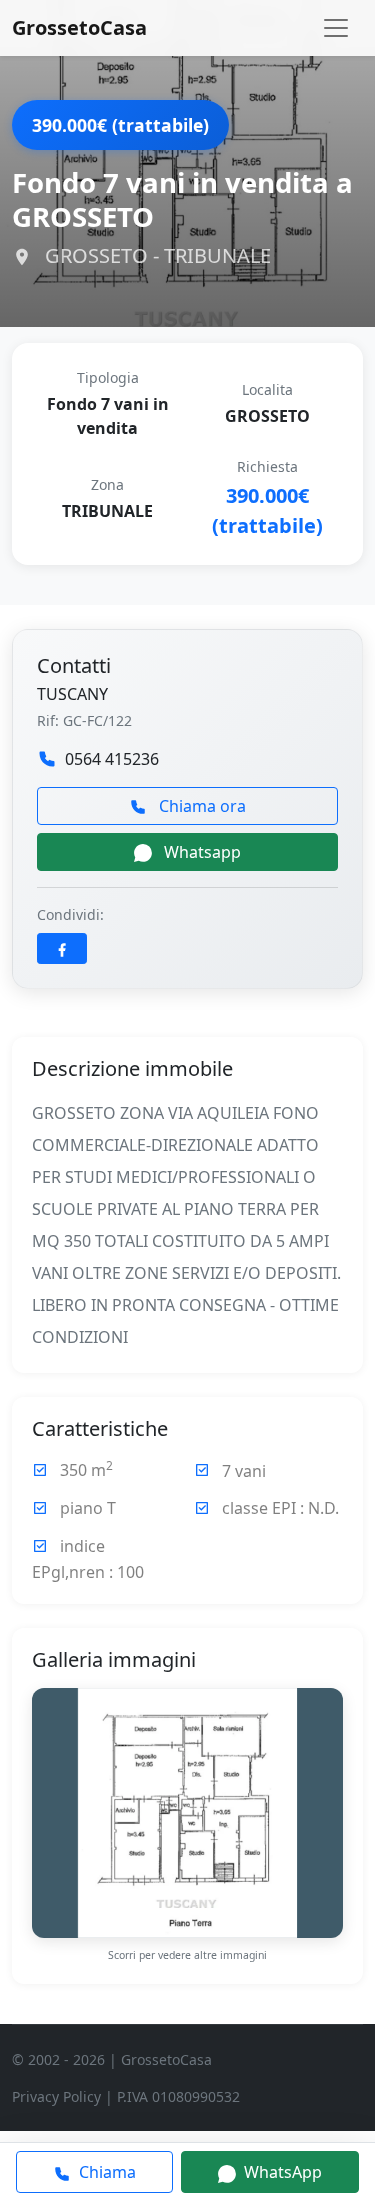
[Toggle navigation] (336, 28)
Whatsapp (200, 852)
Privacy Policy (56, 2096)
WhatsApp (281, 2172)
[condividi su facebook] (62, 948)
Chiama (105, 2172)
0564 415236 (112, 759)
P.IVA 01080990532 (178, 2096)
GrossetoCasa (79, 27)
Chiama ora (200, 806)
